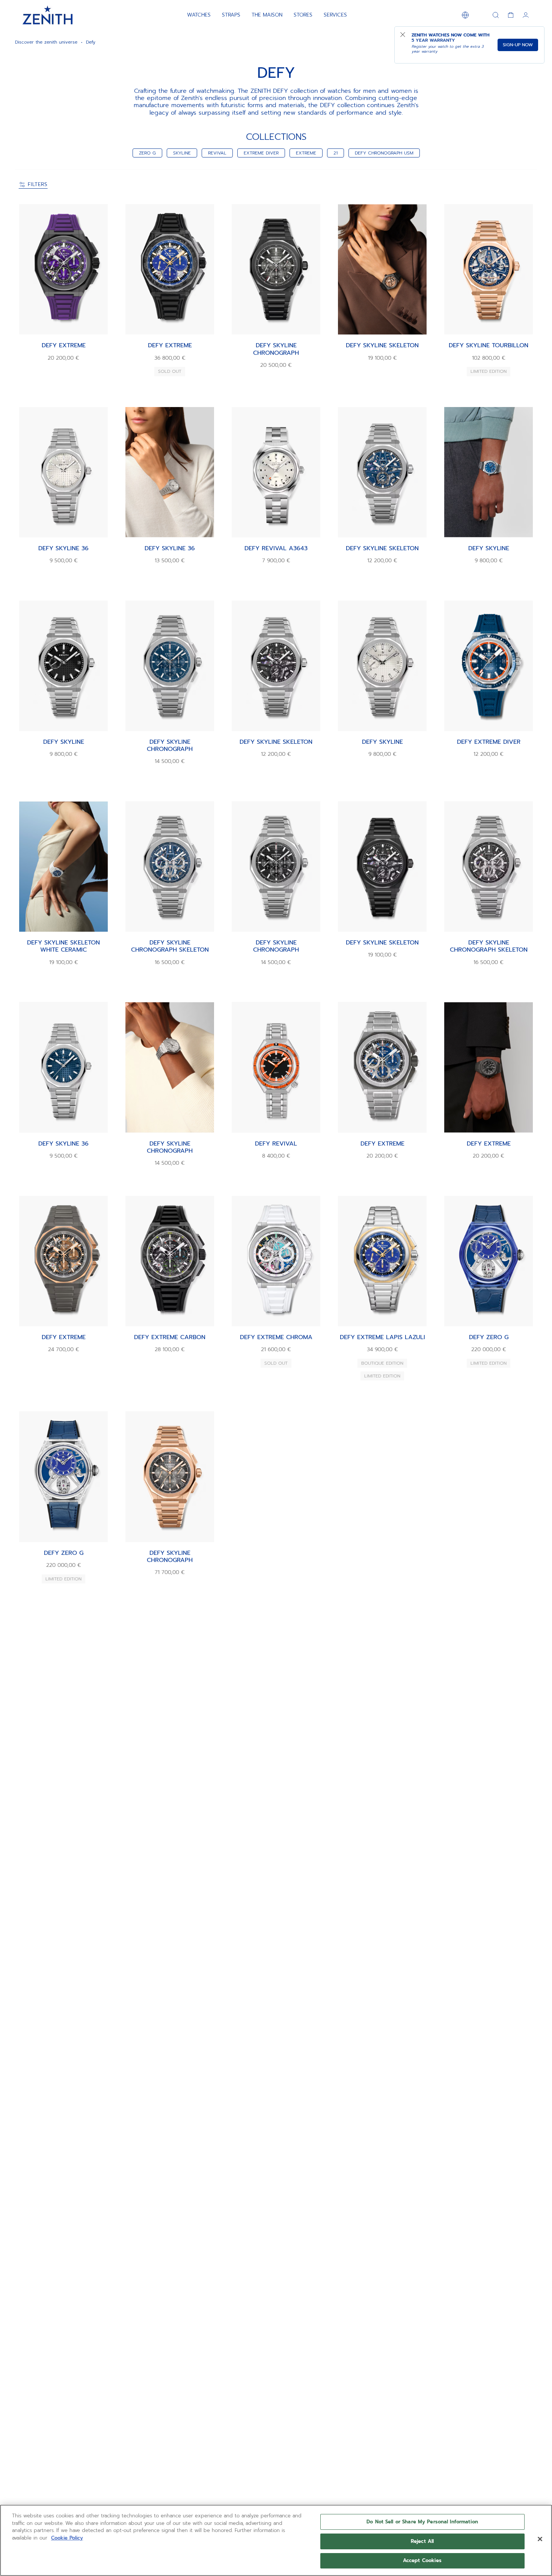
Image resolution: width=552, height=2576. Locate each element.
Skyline (182, 153)
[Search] (496, 15)
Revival (217, 153)
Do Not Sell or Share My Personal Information (422, 2522)
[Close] (540, 2539)
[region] (276, 2540)
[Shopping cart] (511, 15)
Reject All (422, 2541)
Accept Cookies (422, 2560)
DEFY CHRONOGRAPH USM (384, 153)
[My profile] (526, 15)
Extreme (306, 153)
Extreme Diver (261, 153)
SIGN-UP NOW (518, 45)
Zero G (147, 153)
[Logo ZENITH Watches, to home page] (48, 15)
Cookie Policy (67, 2538)
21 (336, 153)
